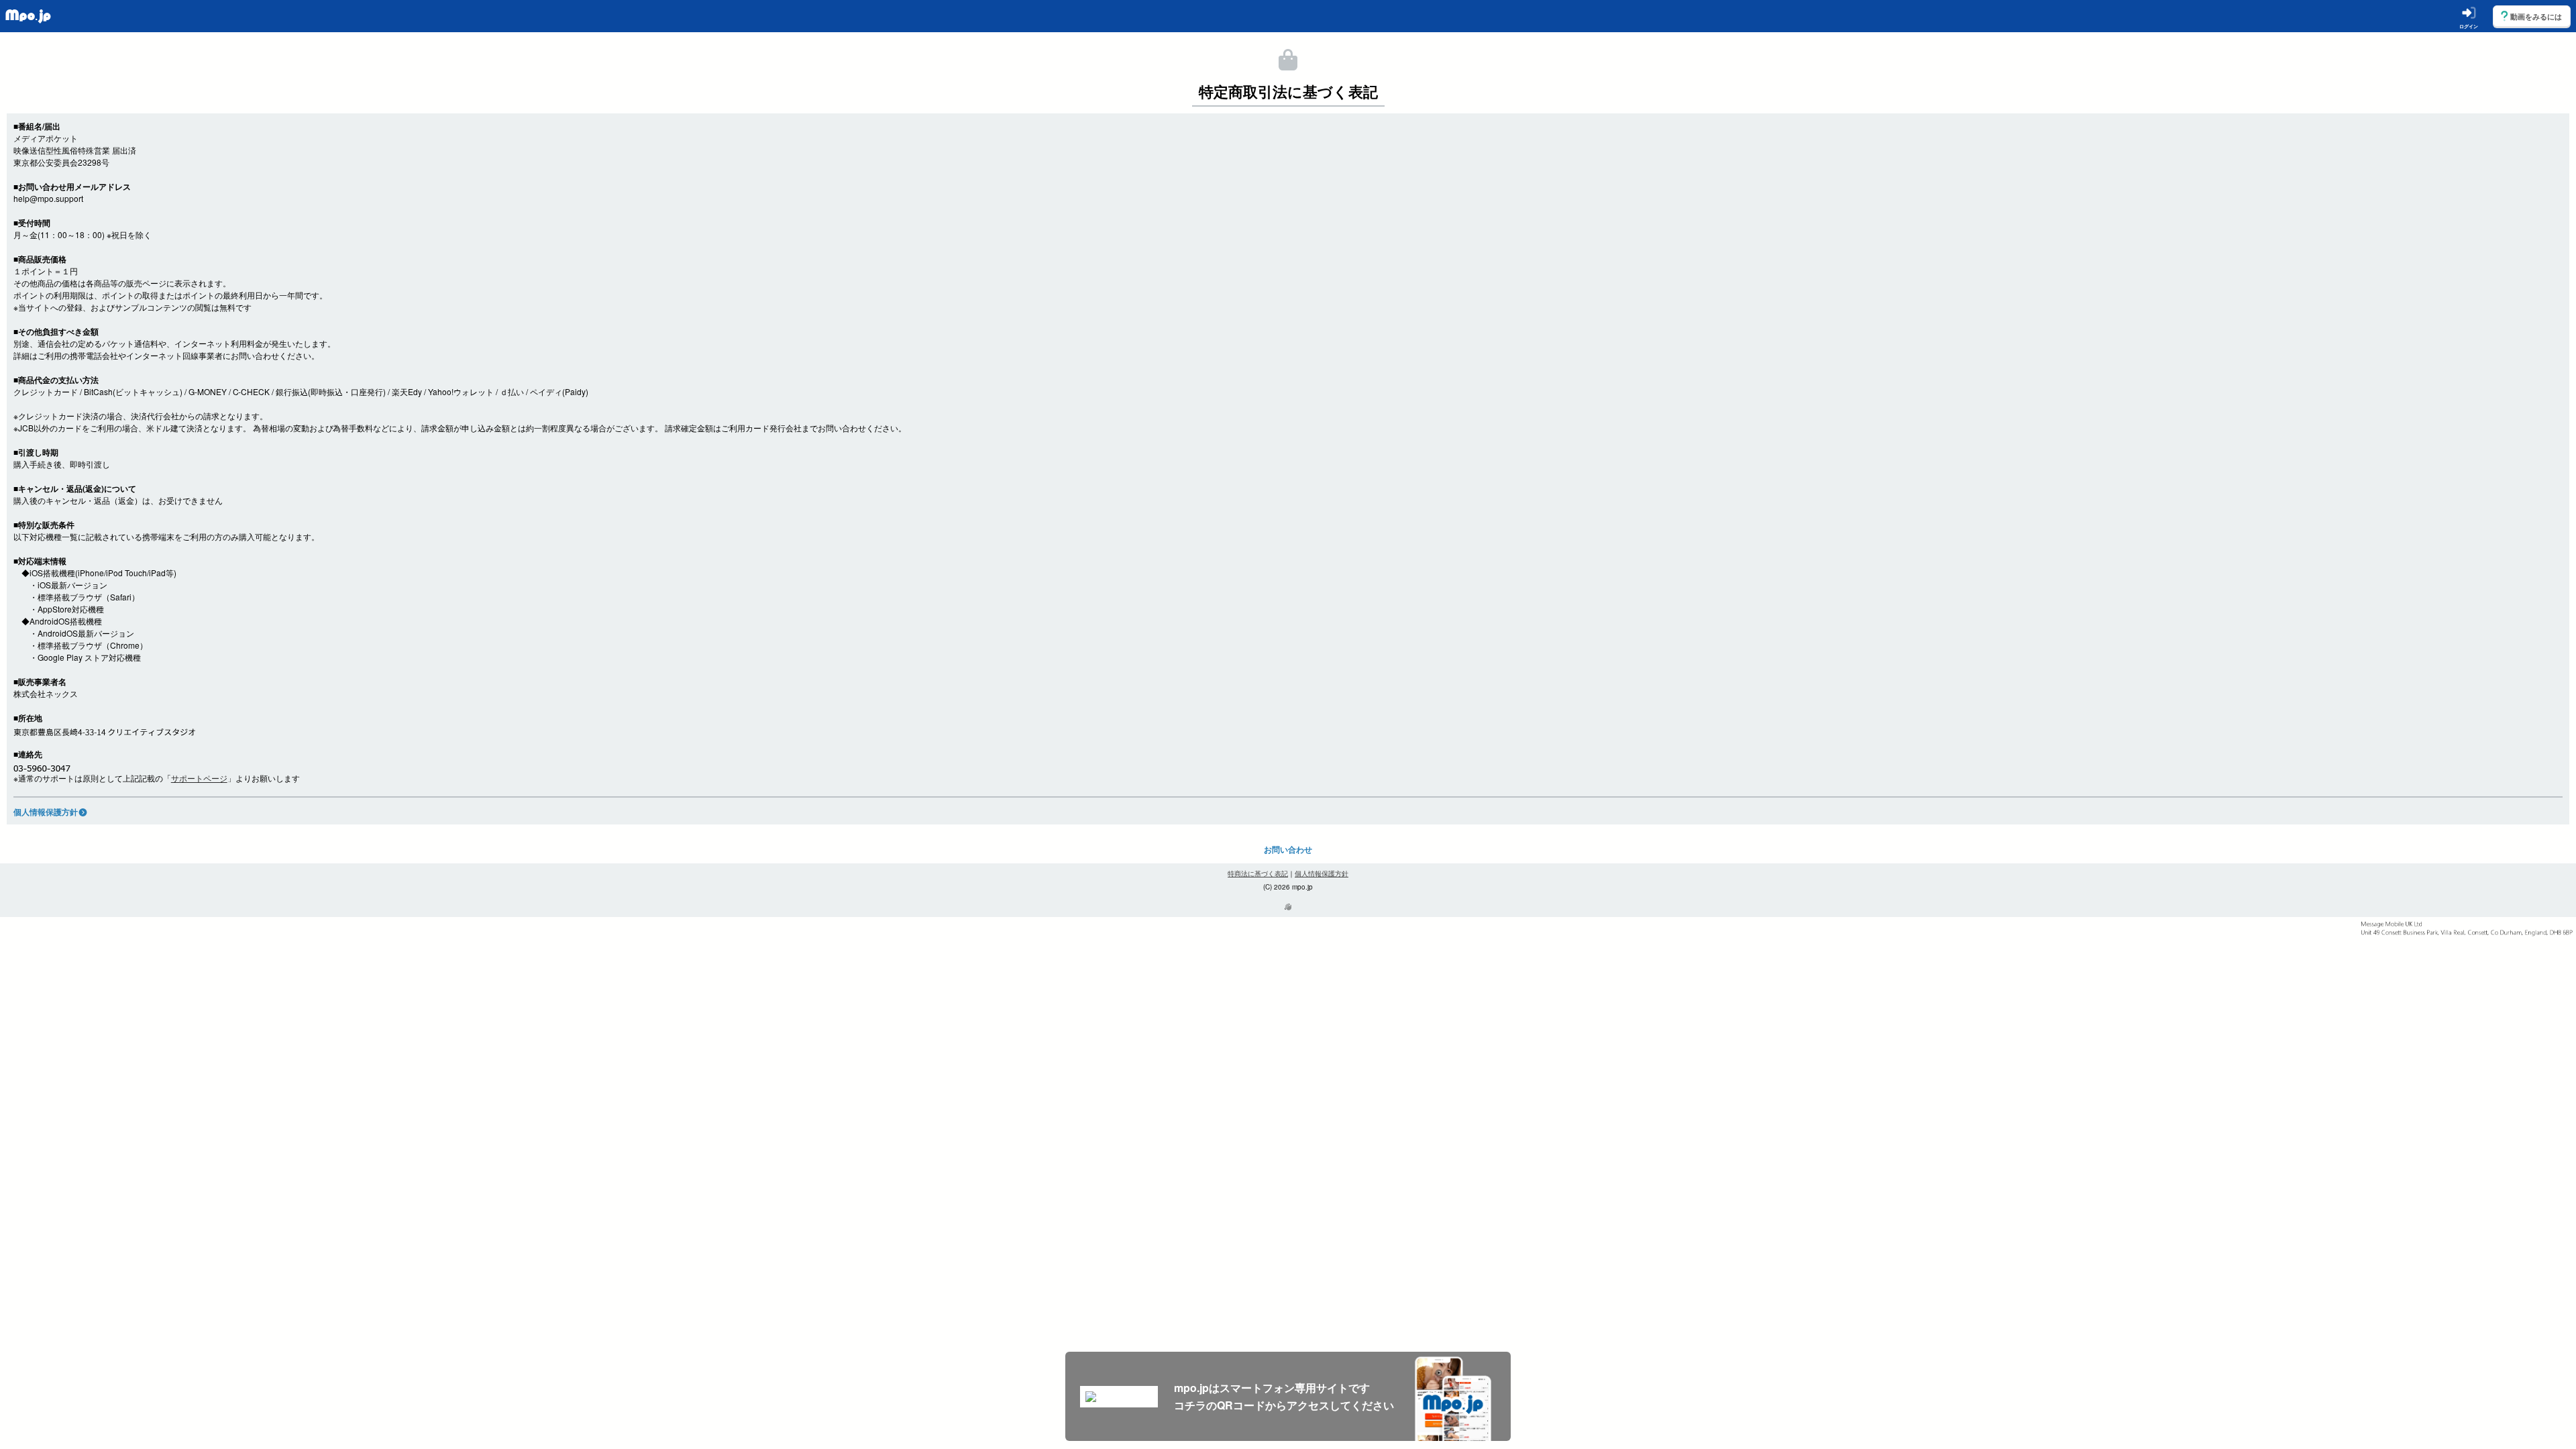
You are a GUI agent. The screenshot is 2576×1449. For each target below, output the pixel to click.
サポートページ (199, 778)
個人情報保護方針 (46, 812)
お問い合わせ (1288, 849)
